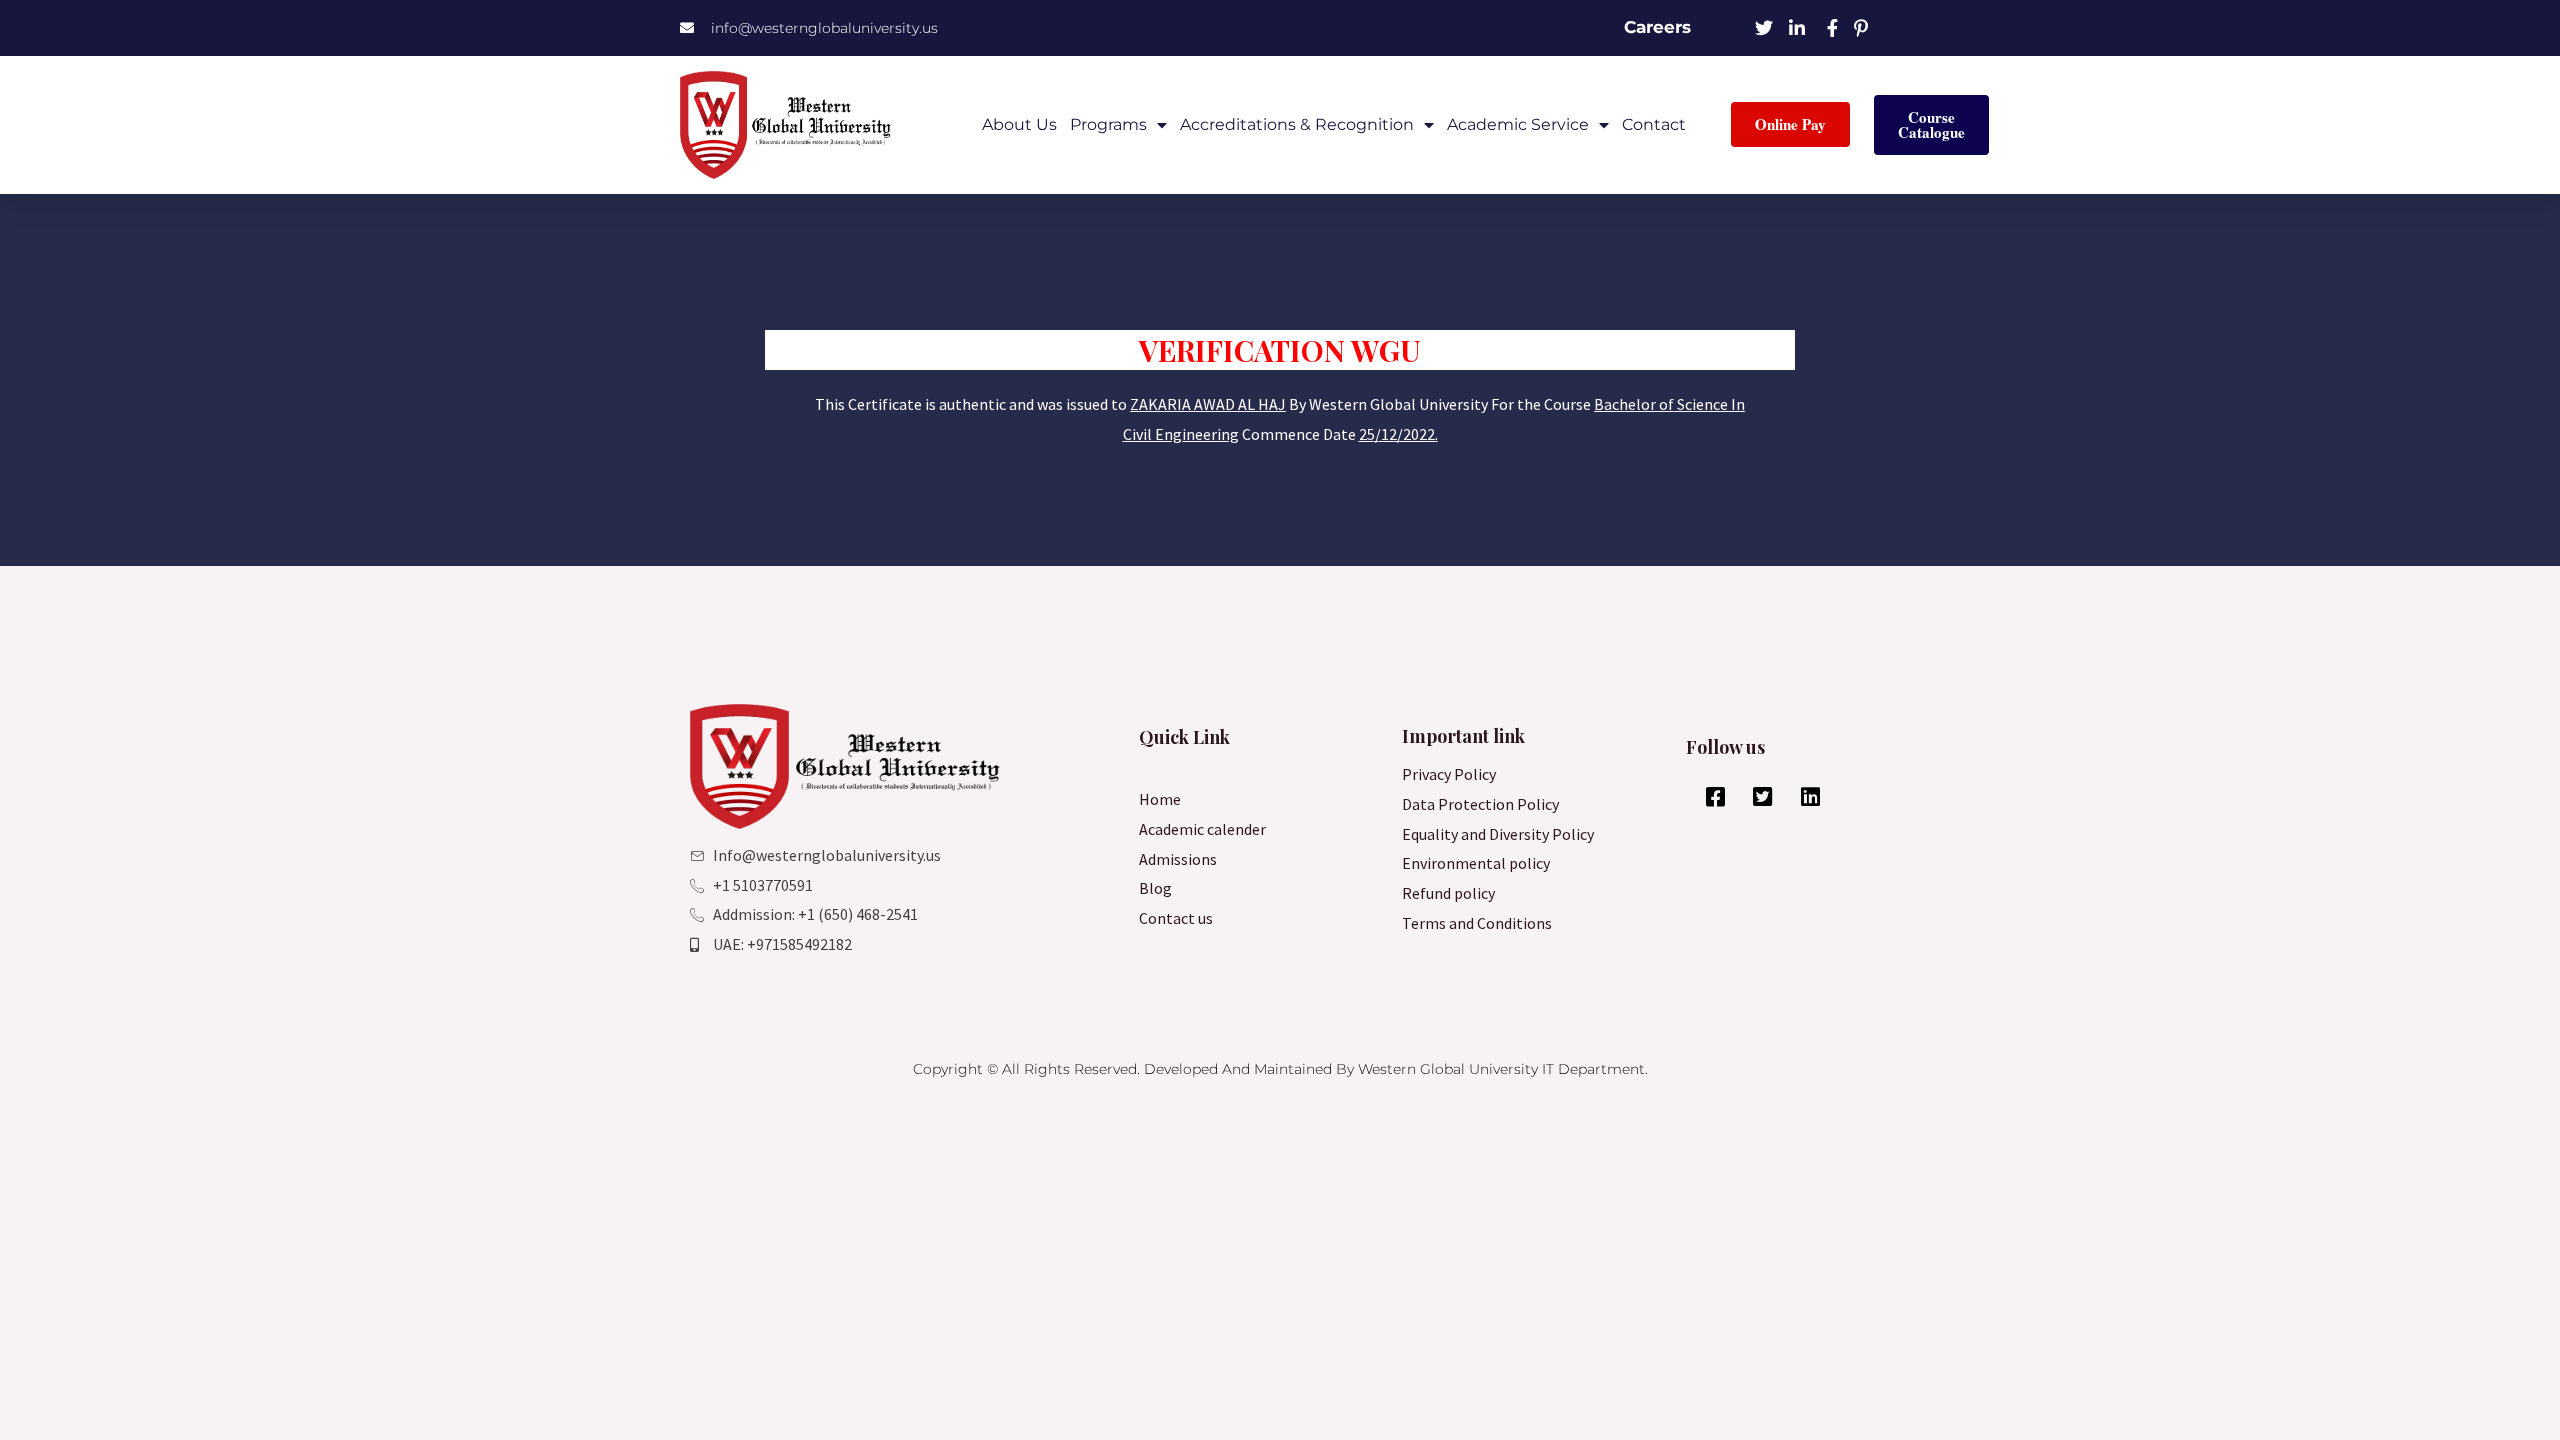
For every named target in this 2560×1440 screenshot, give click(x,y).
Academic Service (1518, 124)
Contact (1654, 124)
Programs (1108, 124)
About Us (1019, 124)
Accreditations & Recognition (1297, 124)
